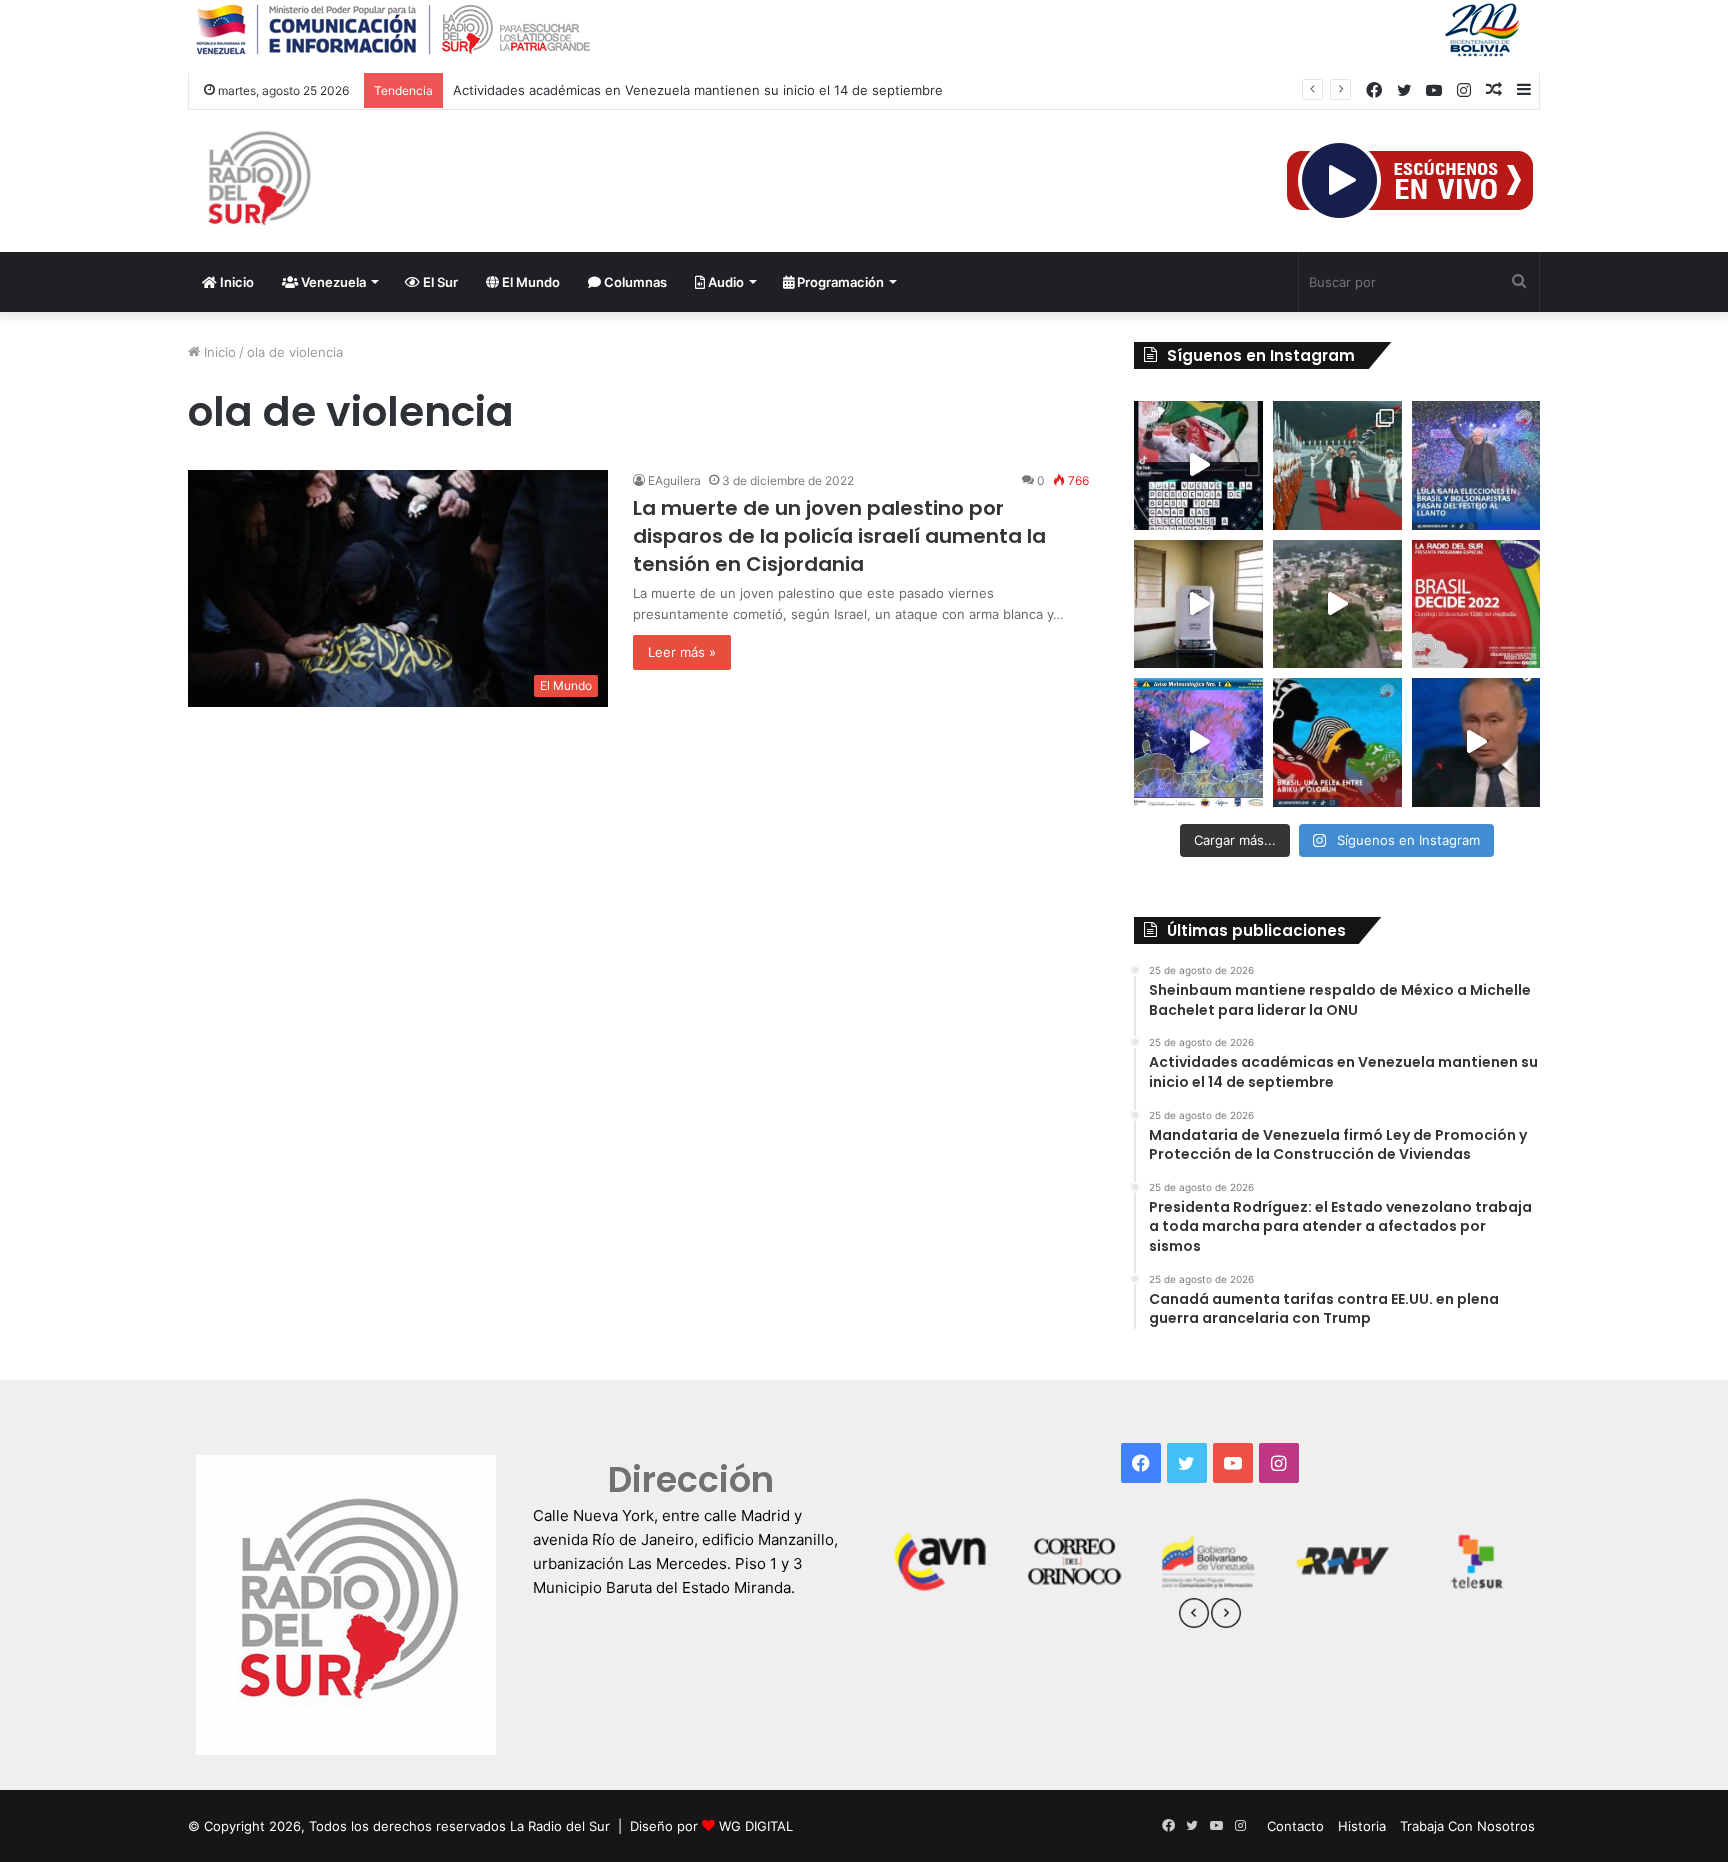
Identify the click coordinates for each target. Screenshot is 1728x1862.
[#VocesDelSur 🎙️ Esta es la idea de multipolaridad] (1476, 742)
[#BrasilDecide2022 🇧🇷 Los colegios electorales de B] (1198, 604)
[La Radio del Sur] (258, 181)
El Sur (439, 282)
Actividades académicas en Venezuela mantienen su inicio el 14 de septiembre (698, 90)
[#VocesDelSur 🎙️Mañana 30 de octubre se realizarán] (1337, 742)
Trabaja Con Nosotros (1467, 1826)
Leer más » (682, 652)
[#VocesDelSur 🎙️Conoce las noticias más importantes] (1198, 465)
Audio (724, 282)
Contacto (1295, 1826)
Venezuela (332, 282)
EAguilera (674, 480)
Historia (1362, 1826)
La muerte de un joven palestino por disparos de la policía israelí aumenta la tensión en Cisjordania (839, 536)
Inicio (235, 282)
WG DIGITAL (756, 1826)
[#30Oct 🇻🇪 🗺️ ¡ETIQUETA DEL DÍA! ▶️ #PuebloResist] (1337, 604)
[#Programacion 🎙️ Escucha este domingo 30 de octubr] (1476, 604)
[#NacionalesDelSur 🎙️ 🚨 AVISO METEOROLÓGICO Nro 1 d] (1198, 742)
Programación (839, 282)
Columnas (634, 282)
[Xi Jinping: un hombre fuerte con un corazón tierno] (1337, 465)
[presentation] (1194, 1616)
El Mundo (529, 282)
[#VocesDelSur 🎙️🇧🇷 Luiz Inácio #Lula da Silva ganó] (1476, 465)
